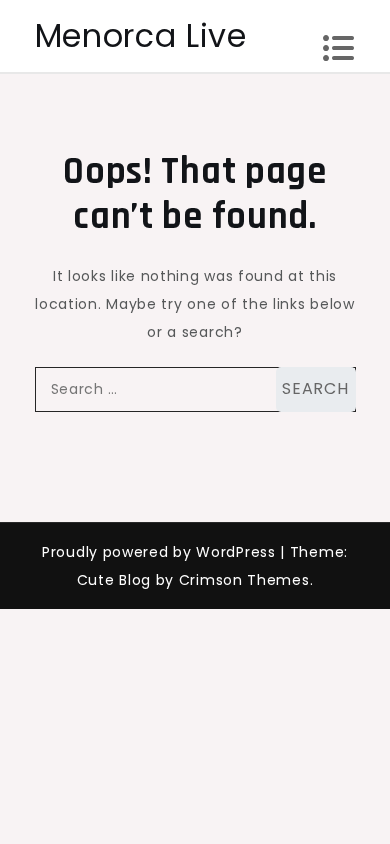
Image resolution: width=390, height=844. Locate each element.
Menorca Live (141, 35)
